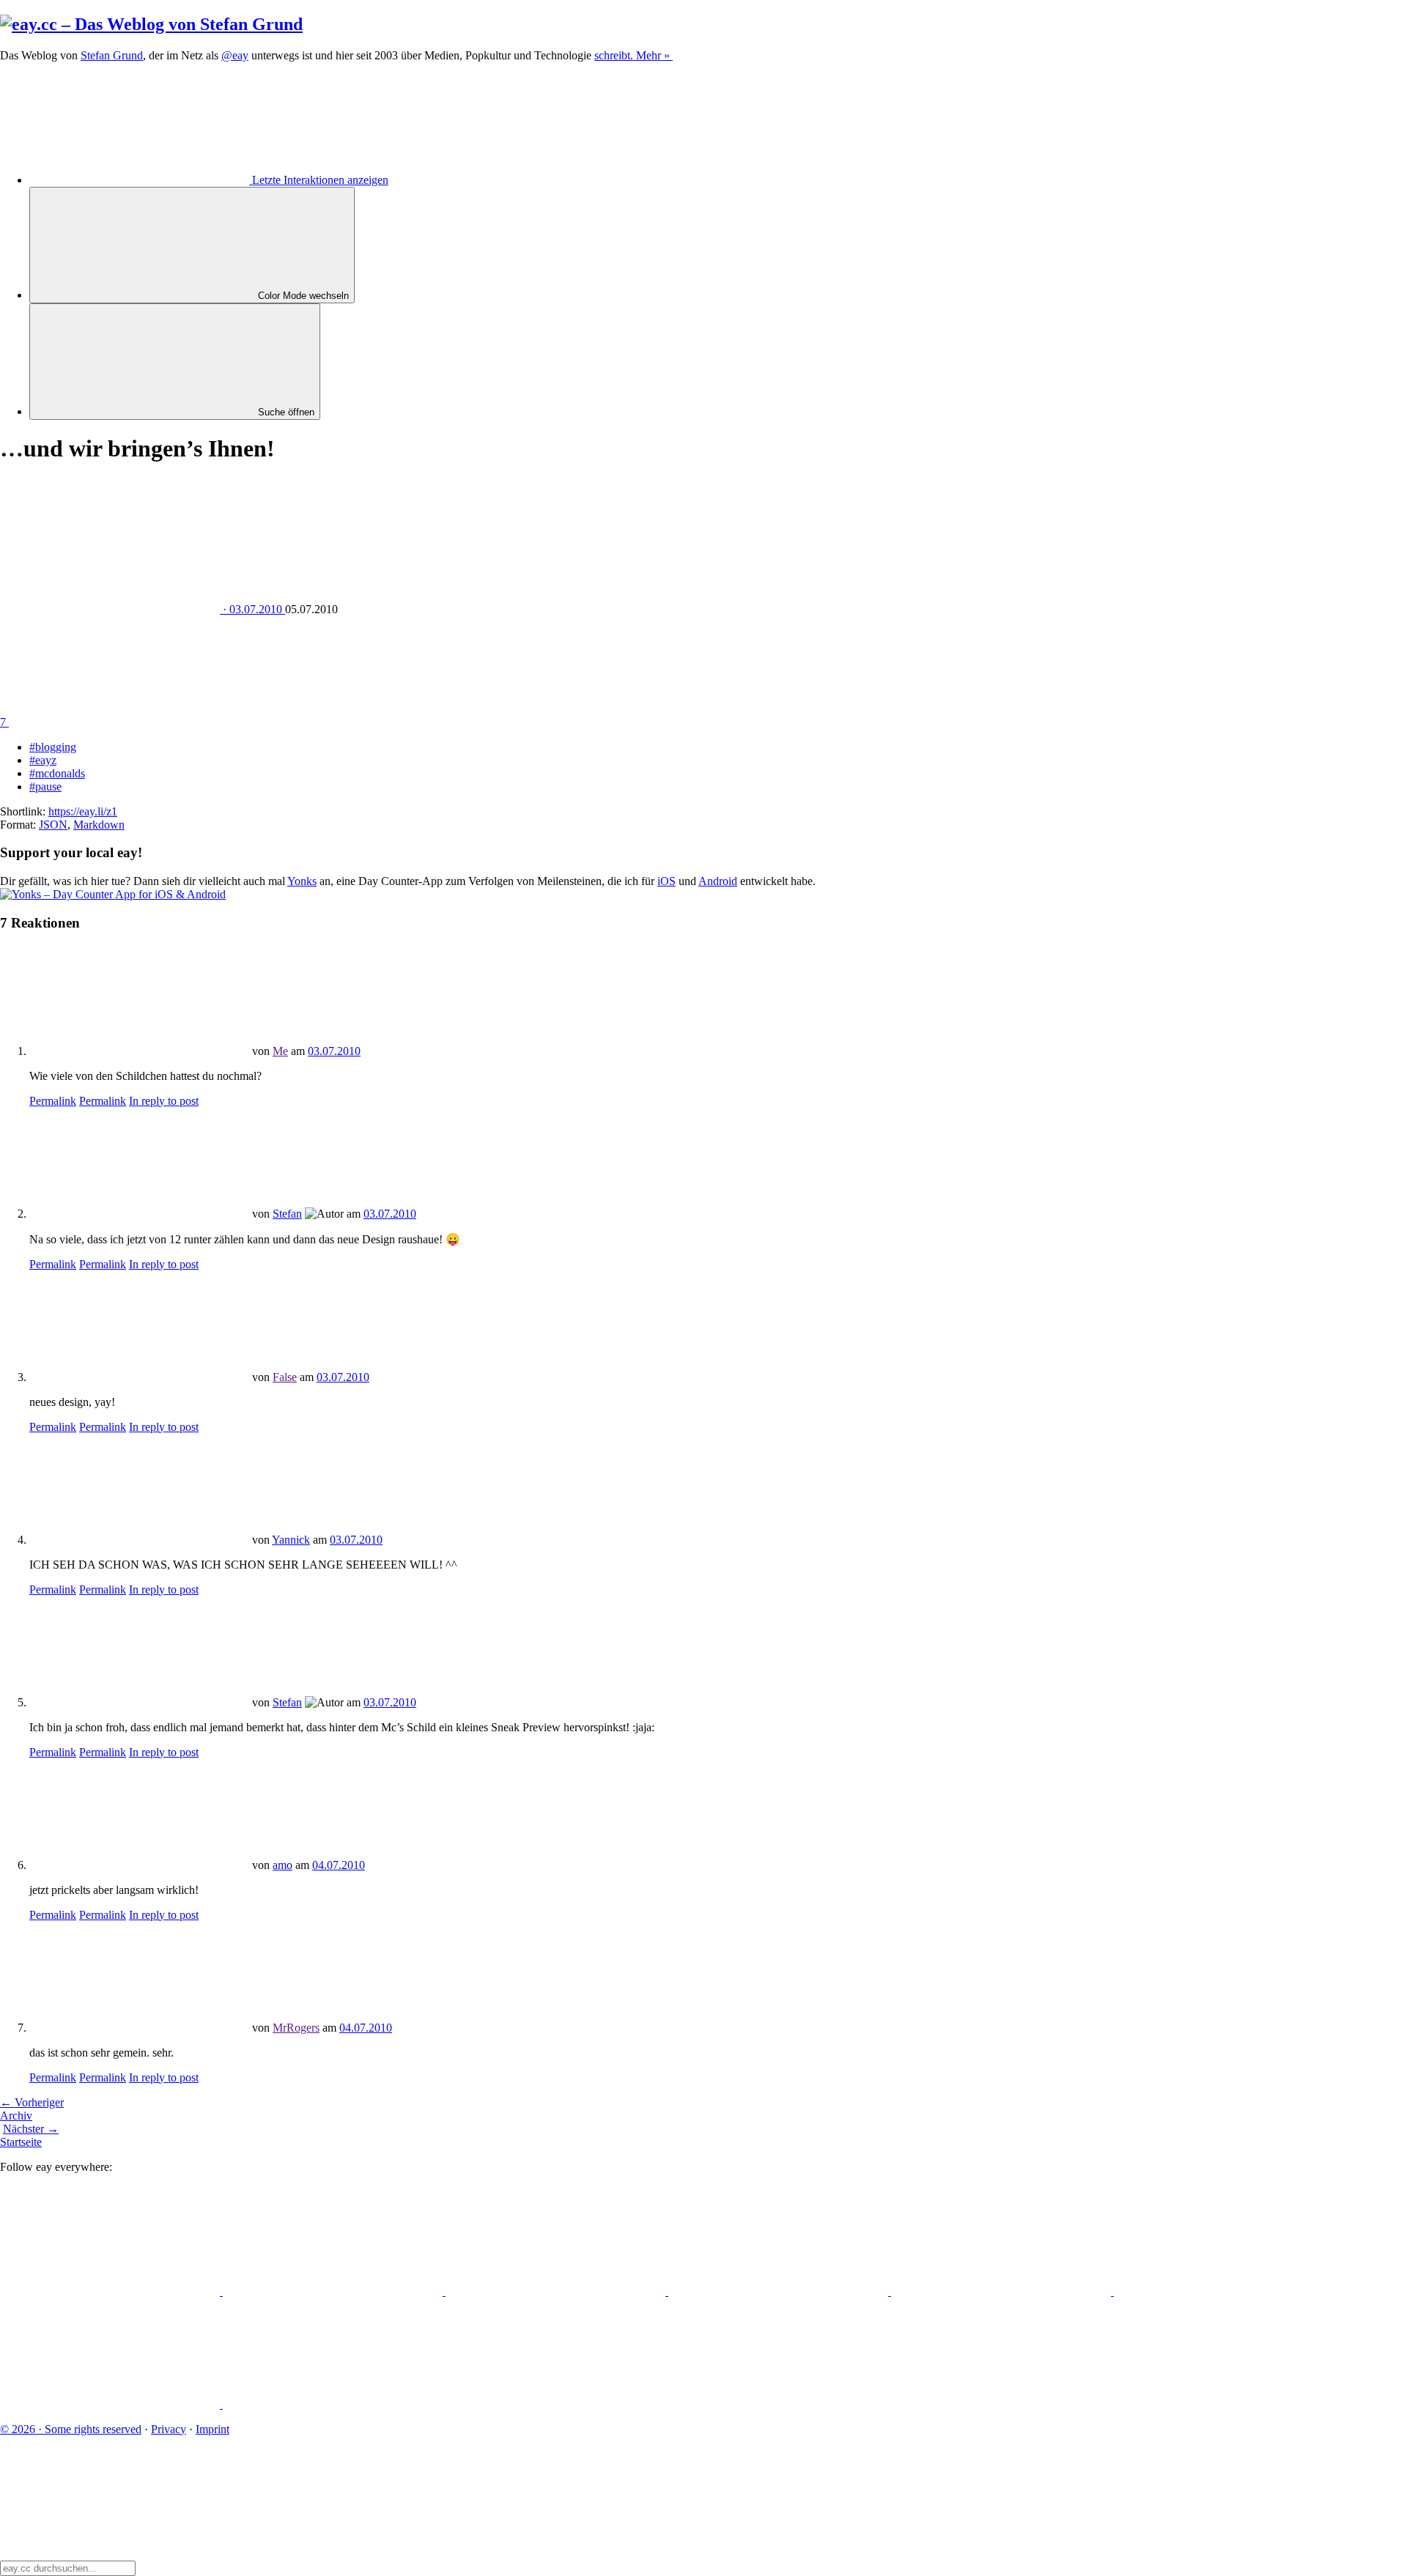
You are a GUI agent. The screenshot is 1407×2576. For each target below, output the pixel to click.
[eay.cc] (151, 24)
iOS (666, 881)
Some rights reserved (71, 2429)
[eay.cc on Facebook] (1224, 2291)
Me (280, 1051)
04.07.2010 (339, 1865)
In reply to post (164, 1101)
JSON (53, 825)
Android (718, 881)
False (285, 1377)
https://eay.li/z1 (83, 811)
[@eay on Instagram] (1002, 2291)
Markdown (99, 825)
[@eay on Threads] (780, 2291)
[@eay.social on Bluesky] (334, 2291)
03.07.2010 (334, 1051)
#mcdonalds (57, 773)
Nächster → (31, 2129)
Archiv (16, 2116)
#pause (45, 787)
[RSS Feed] (333, 2404)
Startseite (21, 2142)
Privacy (169, 2429)
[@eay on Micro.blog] (557, 2291)
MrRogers (296, 2028)
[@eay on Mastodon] (111, 2291)
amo (282, 1865)
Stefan (287, 1214)
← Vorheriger (32, 2102)
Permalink (53, 1101)
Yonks (302, 881)
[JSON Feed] (111, 2404)
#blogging (53, 747)
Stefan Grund (112, 55)
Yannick (291, 1540)
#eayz (43, 760)
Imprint (213, 2429)
